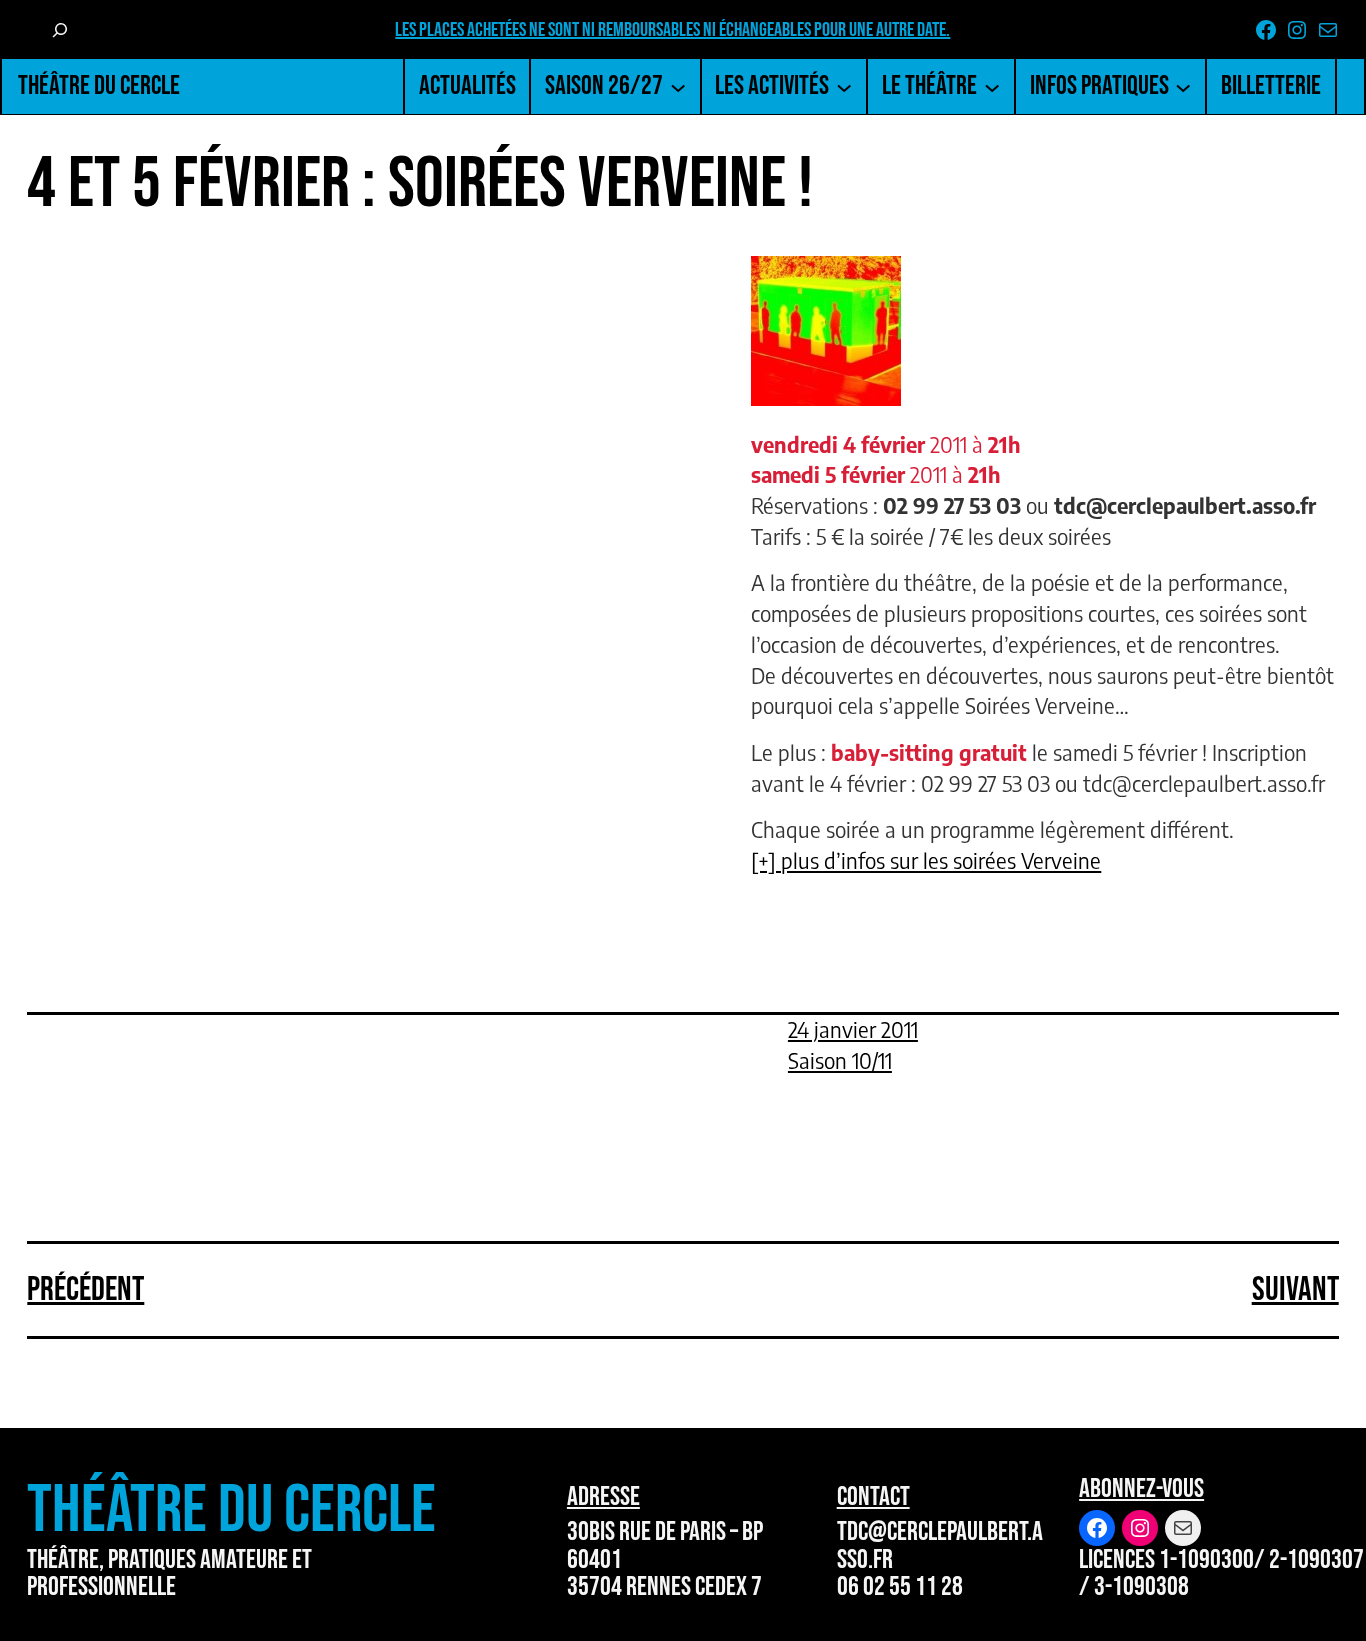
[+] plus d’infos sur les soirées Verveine (926, 861)
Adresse (603, 1496)
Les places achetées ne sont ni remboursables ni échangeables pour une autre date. (672, 30)
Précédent (85, 1289)
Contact (873, 1496)
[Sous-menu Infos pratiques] (1183, 86)
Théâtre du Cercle (99, 85)
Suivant (1295, 1289)
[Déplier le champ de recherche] (59, 30)
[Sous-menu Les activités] (844, 86)
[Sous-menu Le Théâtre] (992, 86)
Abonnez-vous (1141, 1488)
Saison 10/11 (840, 1061)
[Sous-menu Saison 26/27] (678, 86)
